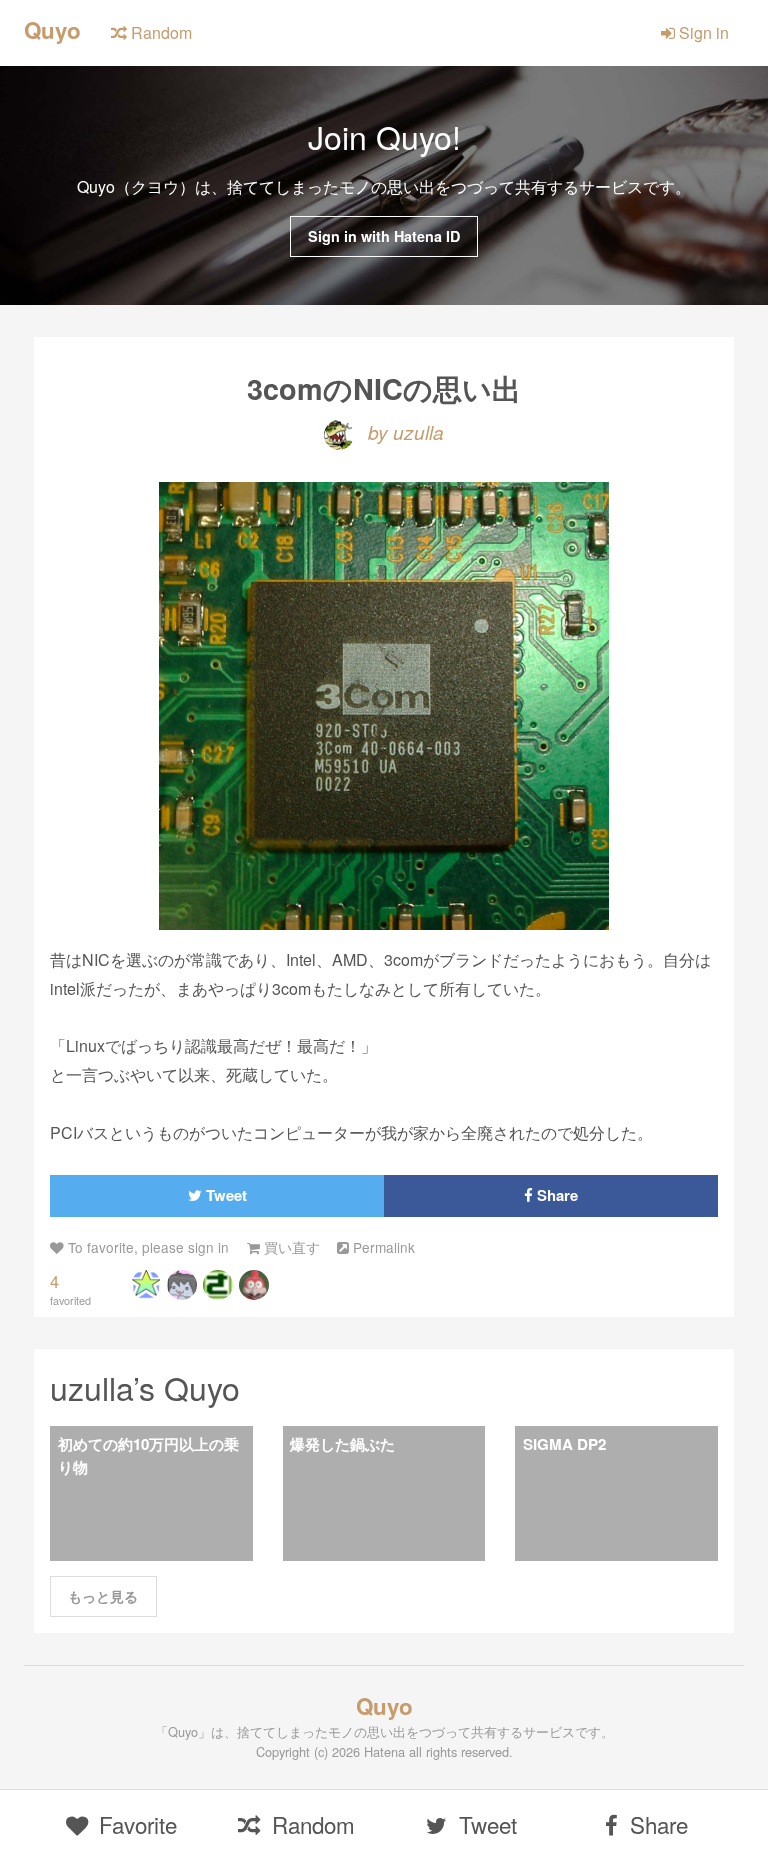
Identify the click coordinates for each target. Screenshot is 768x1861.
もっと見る (103, 1596)
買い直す (290, 1247)
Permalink (382, 1247)
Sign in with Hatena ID (384, 236)
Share (555, 1195)
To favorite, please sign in (146, 1247)
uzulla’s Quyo (145, 1387)
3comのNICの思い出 (384, 388)
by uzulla (403, 431)
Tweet (224, 1195)
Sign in (702, 32)
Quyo (52, 29)
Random (159, 32)
